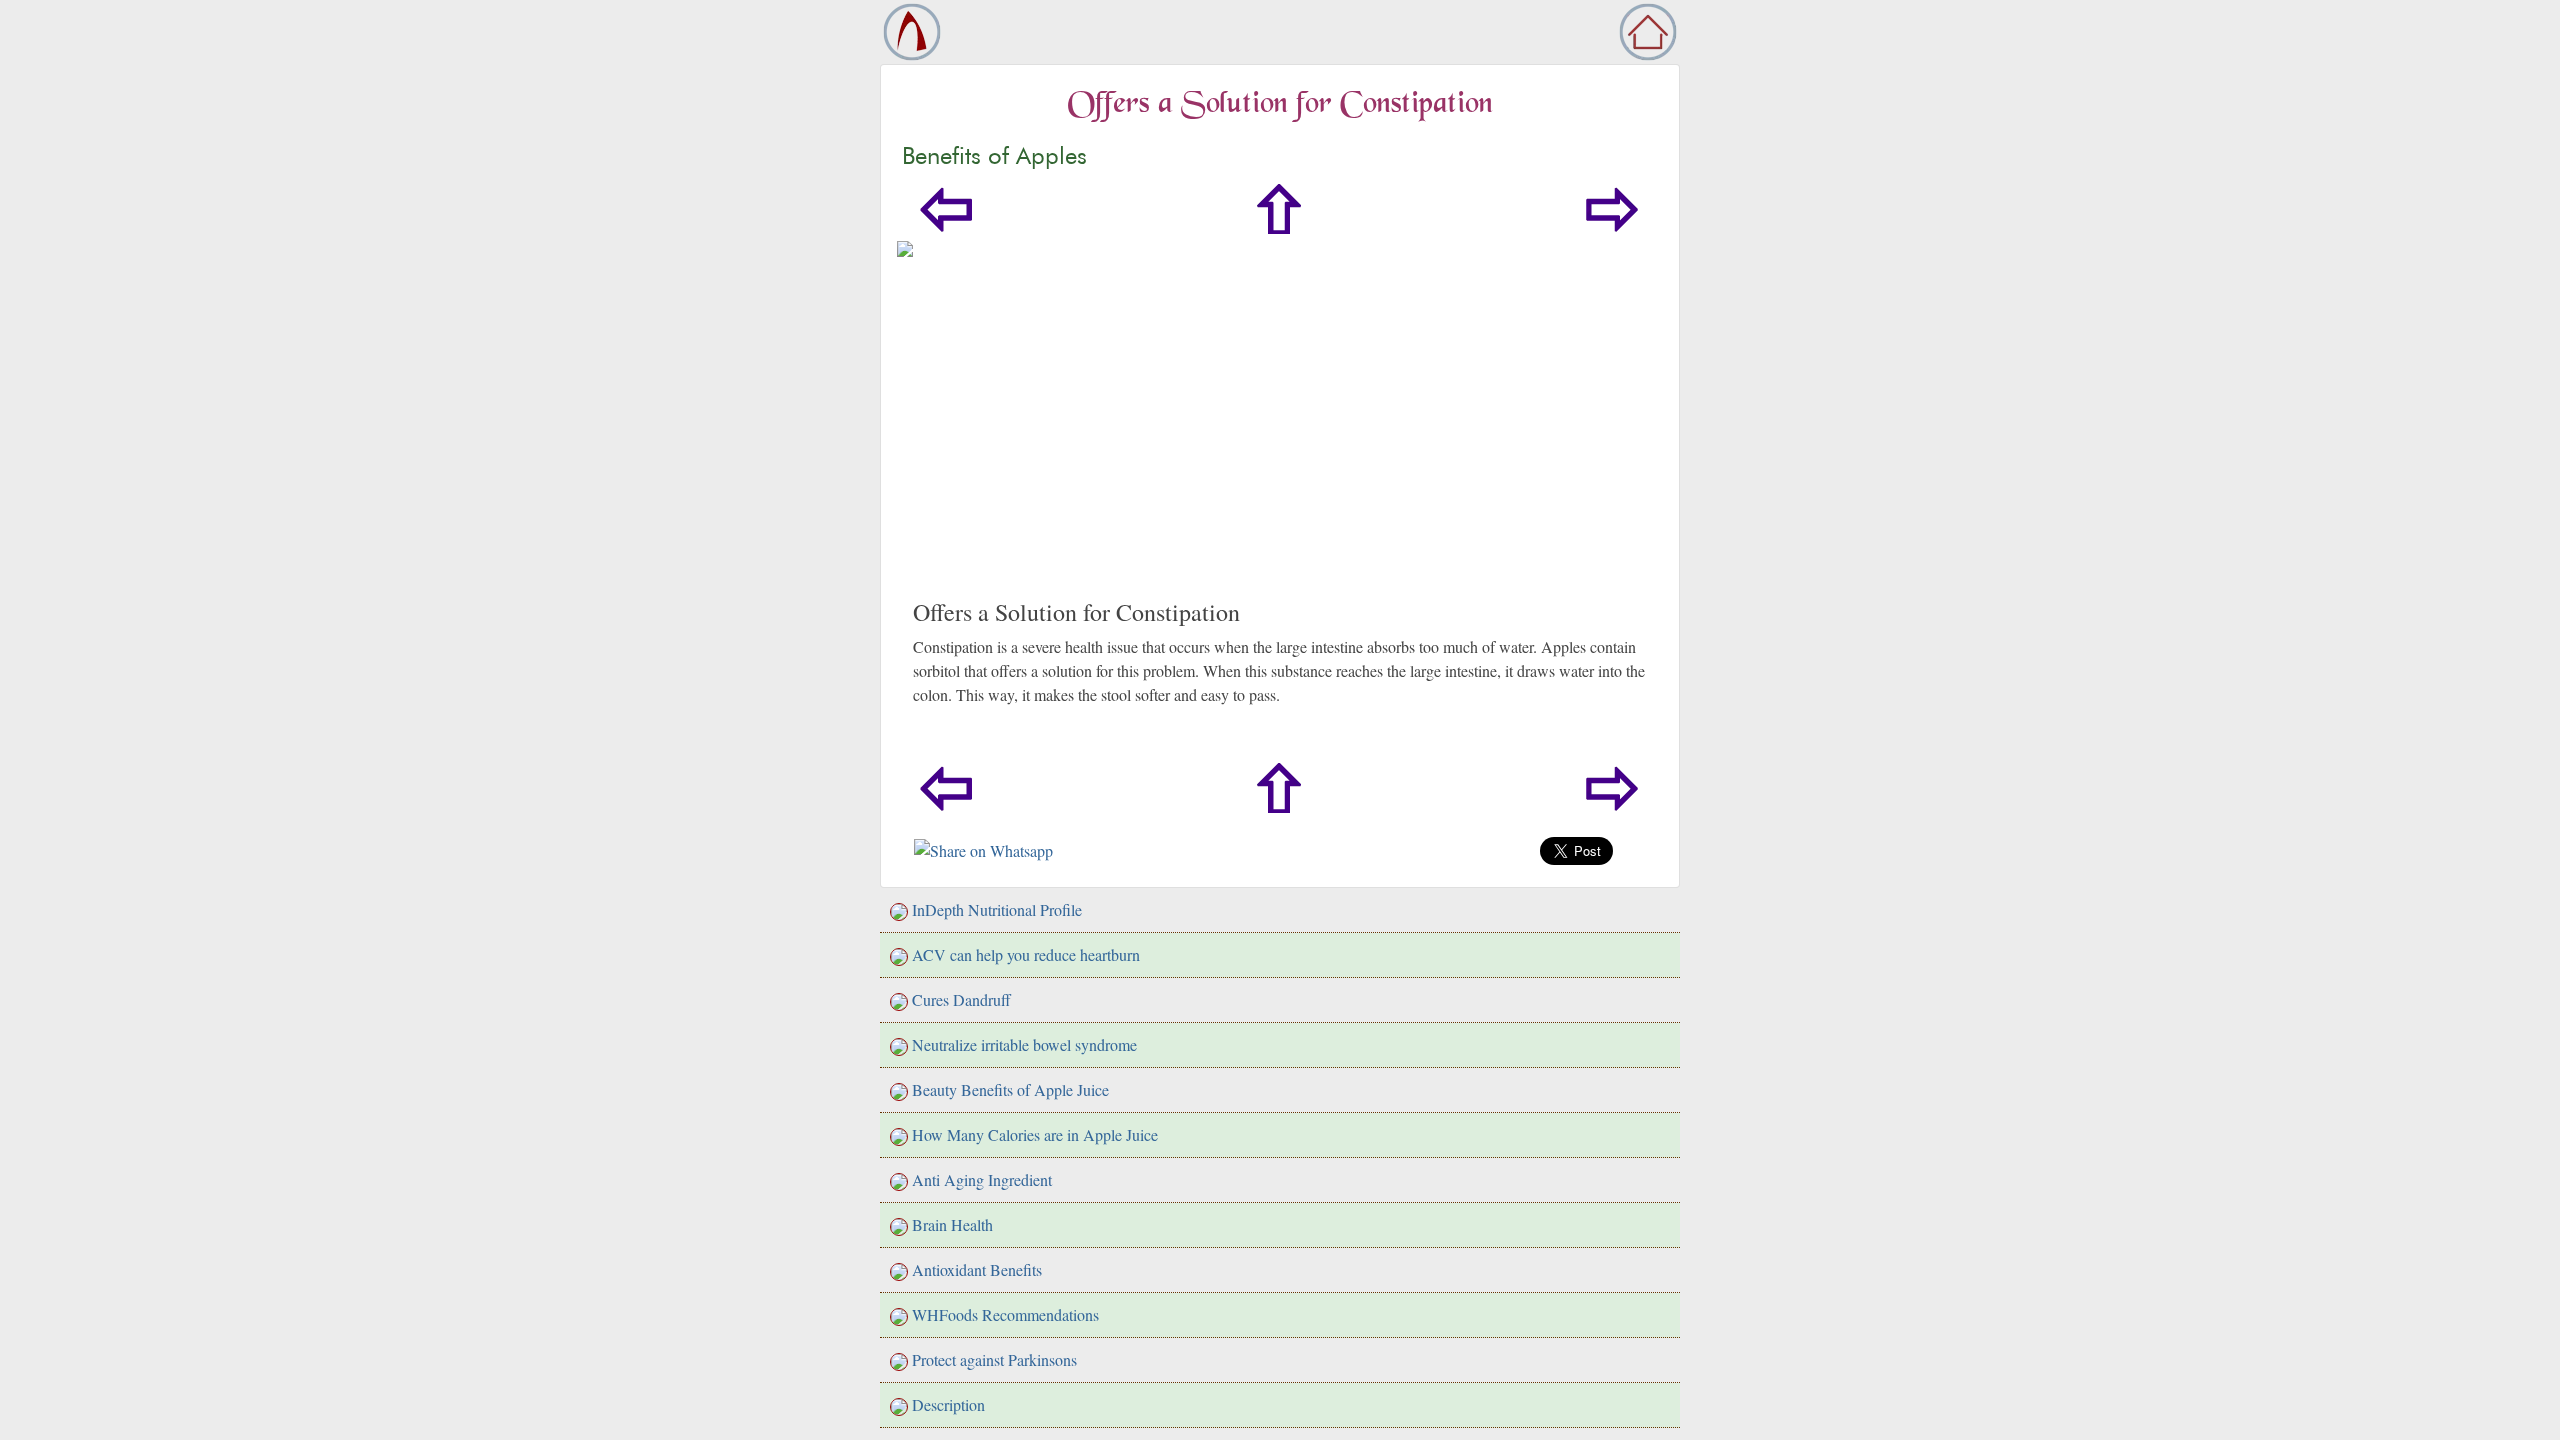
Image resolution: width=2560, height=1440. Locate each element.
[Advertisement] (1280, 448)
